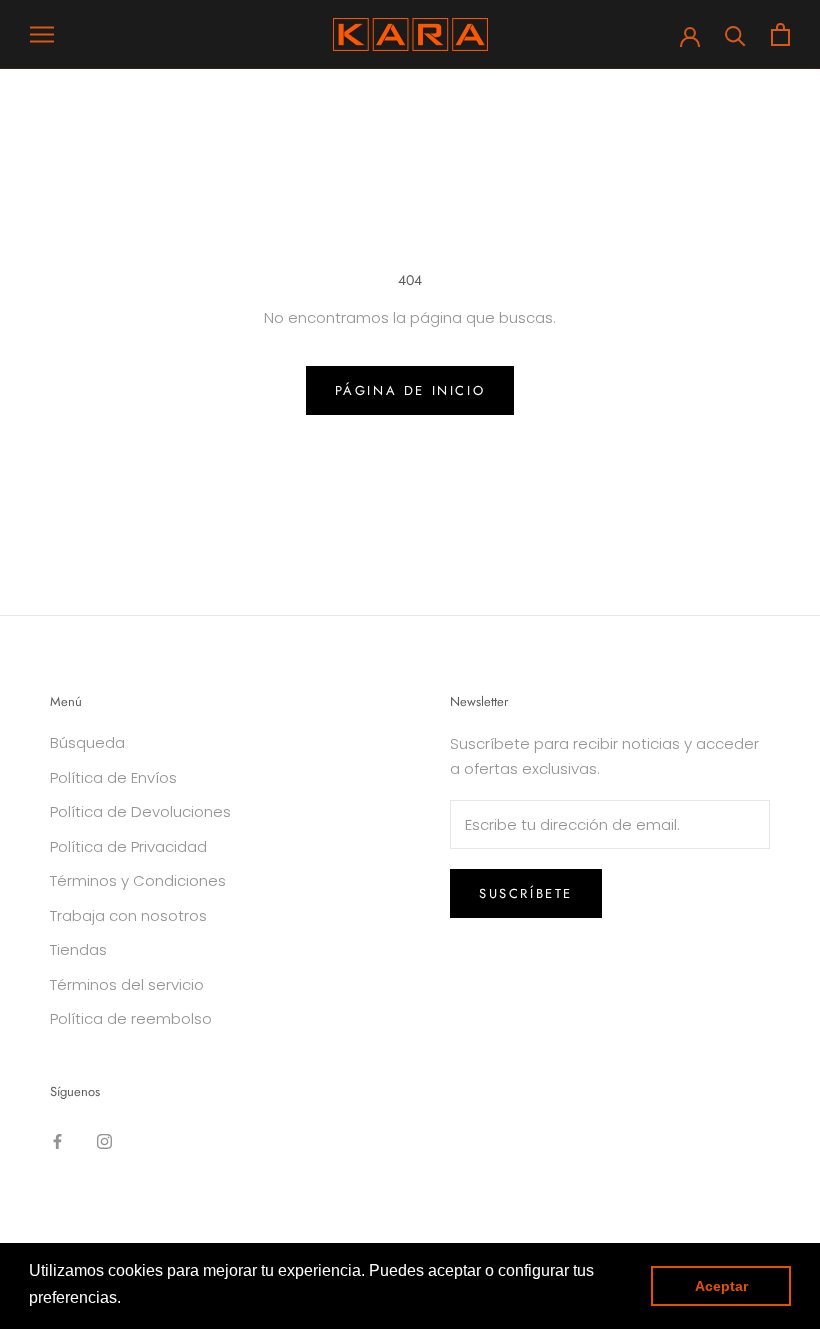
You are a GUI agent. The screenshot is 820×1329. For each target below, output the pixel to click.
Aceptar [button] (721, 1286)
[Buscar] (735, 34)
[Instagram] (104, 1140)
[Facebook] (57, 1140)
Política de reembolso (131, 1018)
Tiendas (78, 949)
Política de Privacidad (128, 846)
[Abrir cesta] (780, 34)
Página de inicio (410, 390)
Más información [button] (186, 1297)
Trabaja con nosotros (128, 915)
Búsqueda (87, 742)
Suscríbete (526, 893)
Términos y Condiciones (138, 880)
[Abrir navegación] (42, 34)
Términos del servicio (127, 984)
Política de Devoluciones (140, 811)
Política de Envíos (113, 777)
